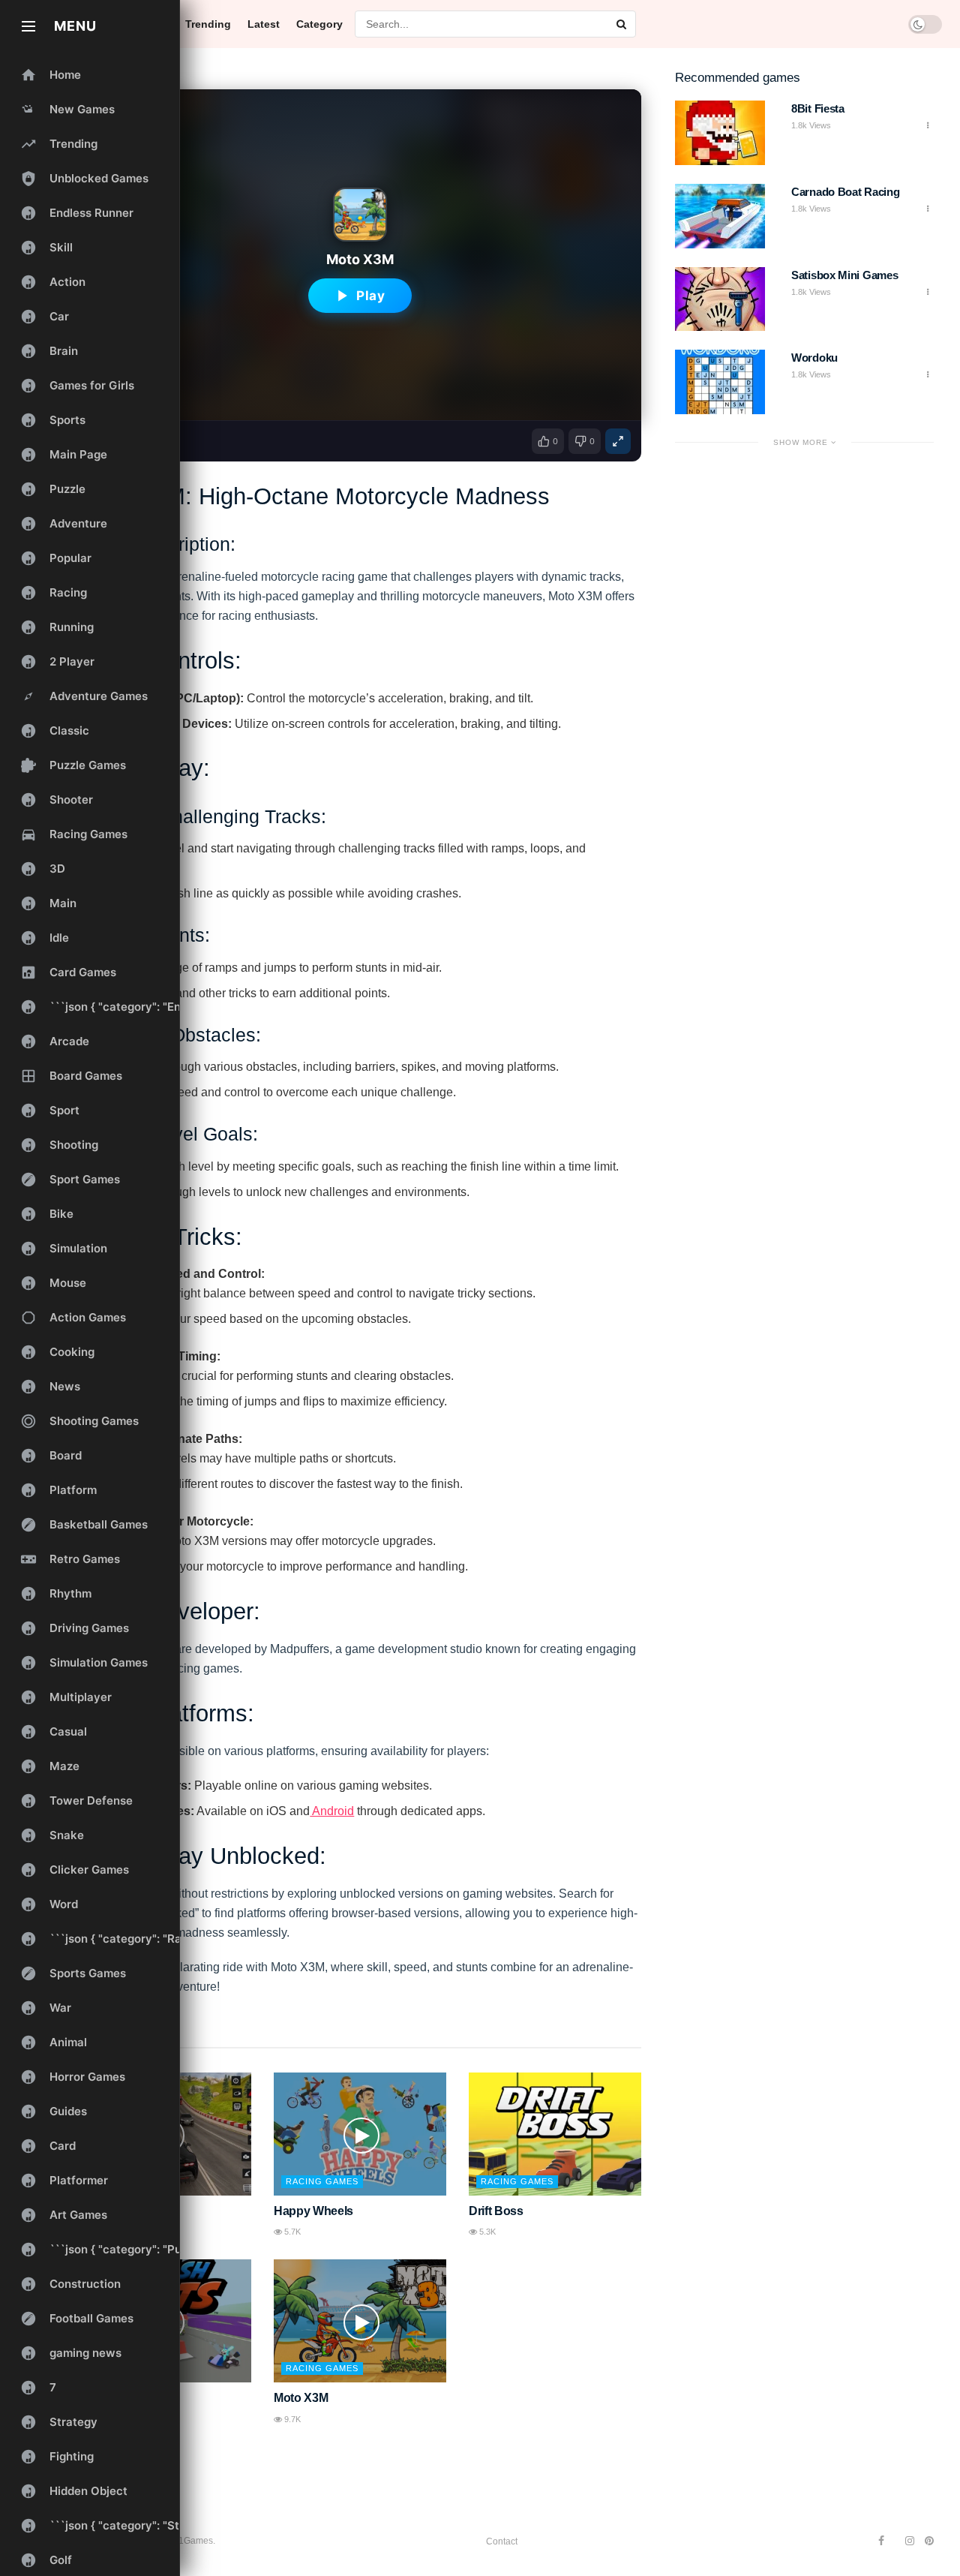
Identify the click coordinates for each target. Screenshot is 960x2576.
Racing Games (322, 2181)
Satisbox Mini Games (844, 275)
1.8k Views (811, 125)
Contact (502, 2541)
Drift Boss (496, 2211)
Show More (802, 442)
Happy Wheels (313, 2211)
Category (319, 24)
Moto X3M (301, 2398)
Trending (208, 24)
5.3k (486, 2232)
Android (332, 1811)
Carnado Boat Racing (845, 192)
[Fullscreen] (618, 441)
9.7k (291, 2419)
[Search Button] (622, 24)
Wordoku (814, 358)
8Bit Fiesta (818, 108)
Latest (264, 24)
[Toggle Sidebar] (28, 26)
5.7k (291, 2232)
